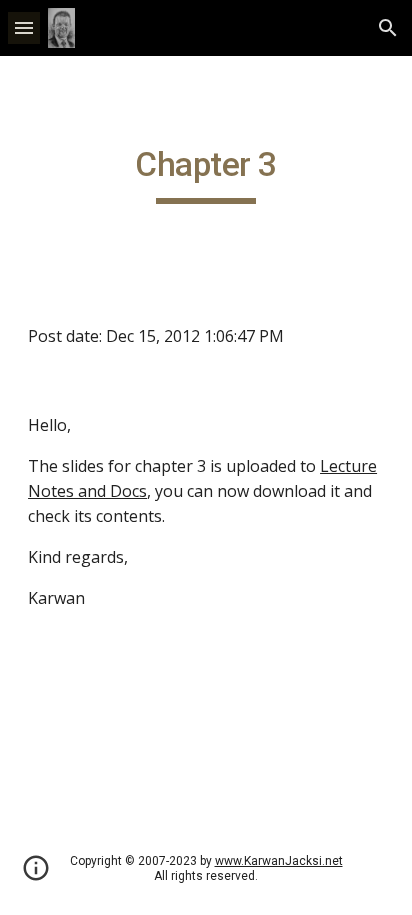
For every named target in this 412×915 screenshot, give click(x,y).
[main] (206, 174)
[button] (24, 27)
